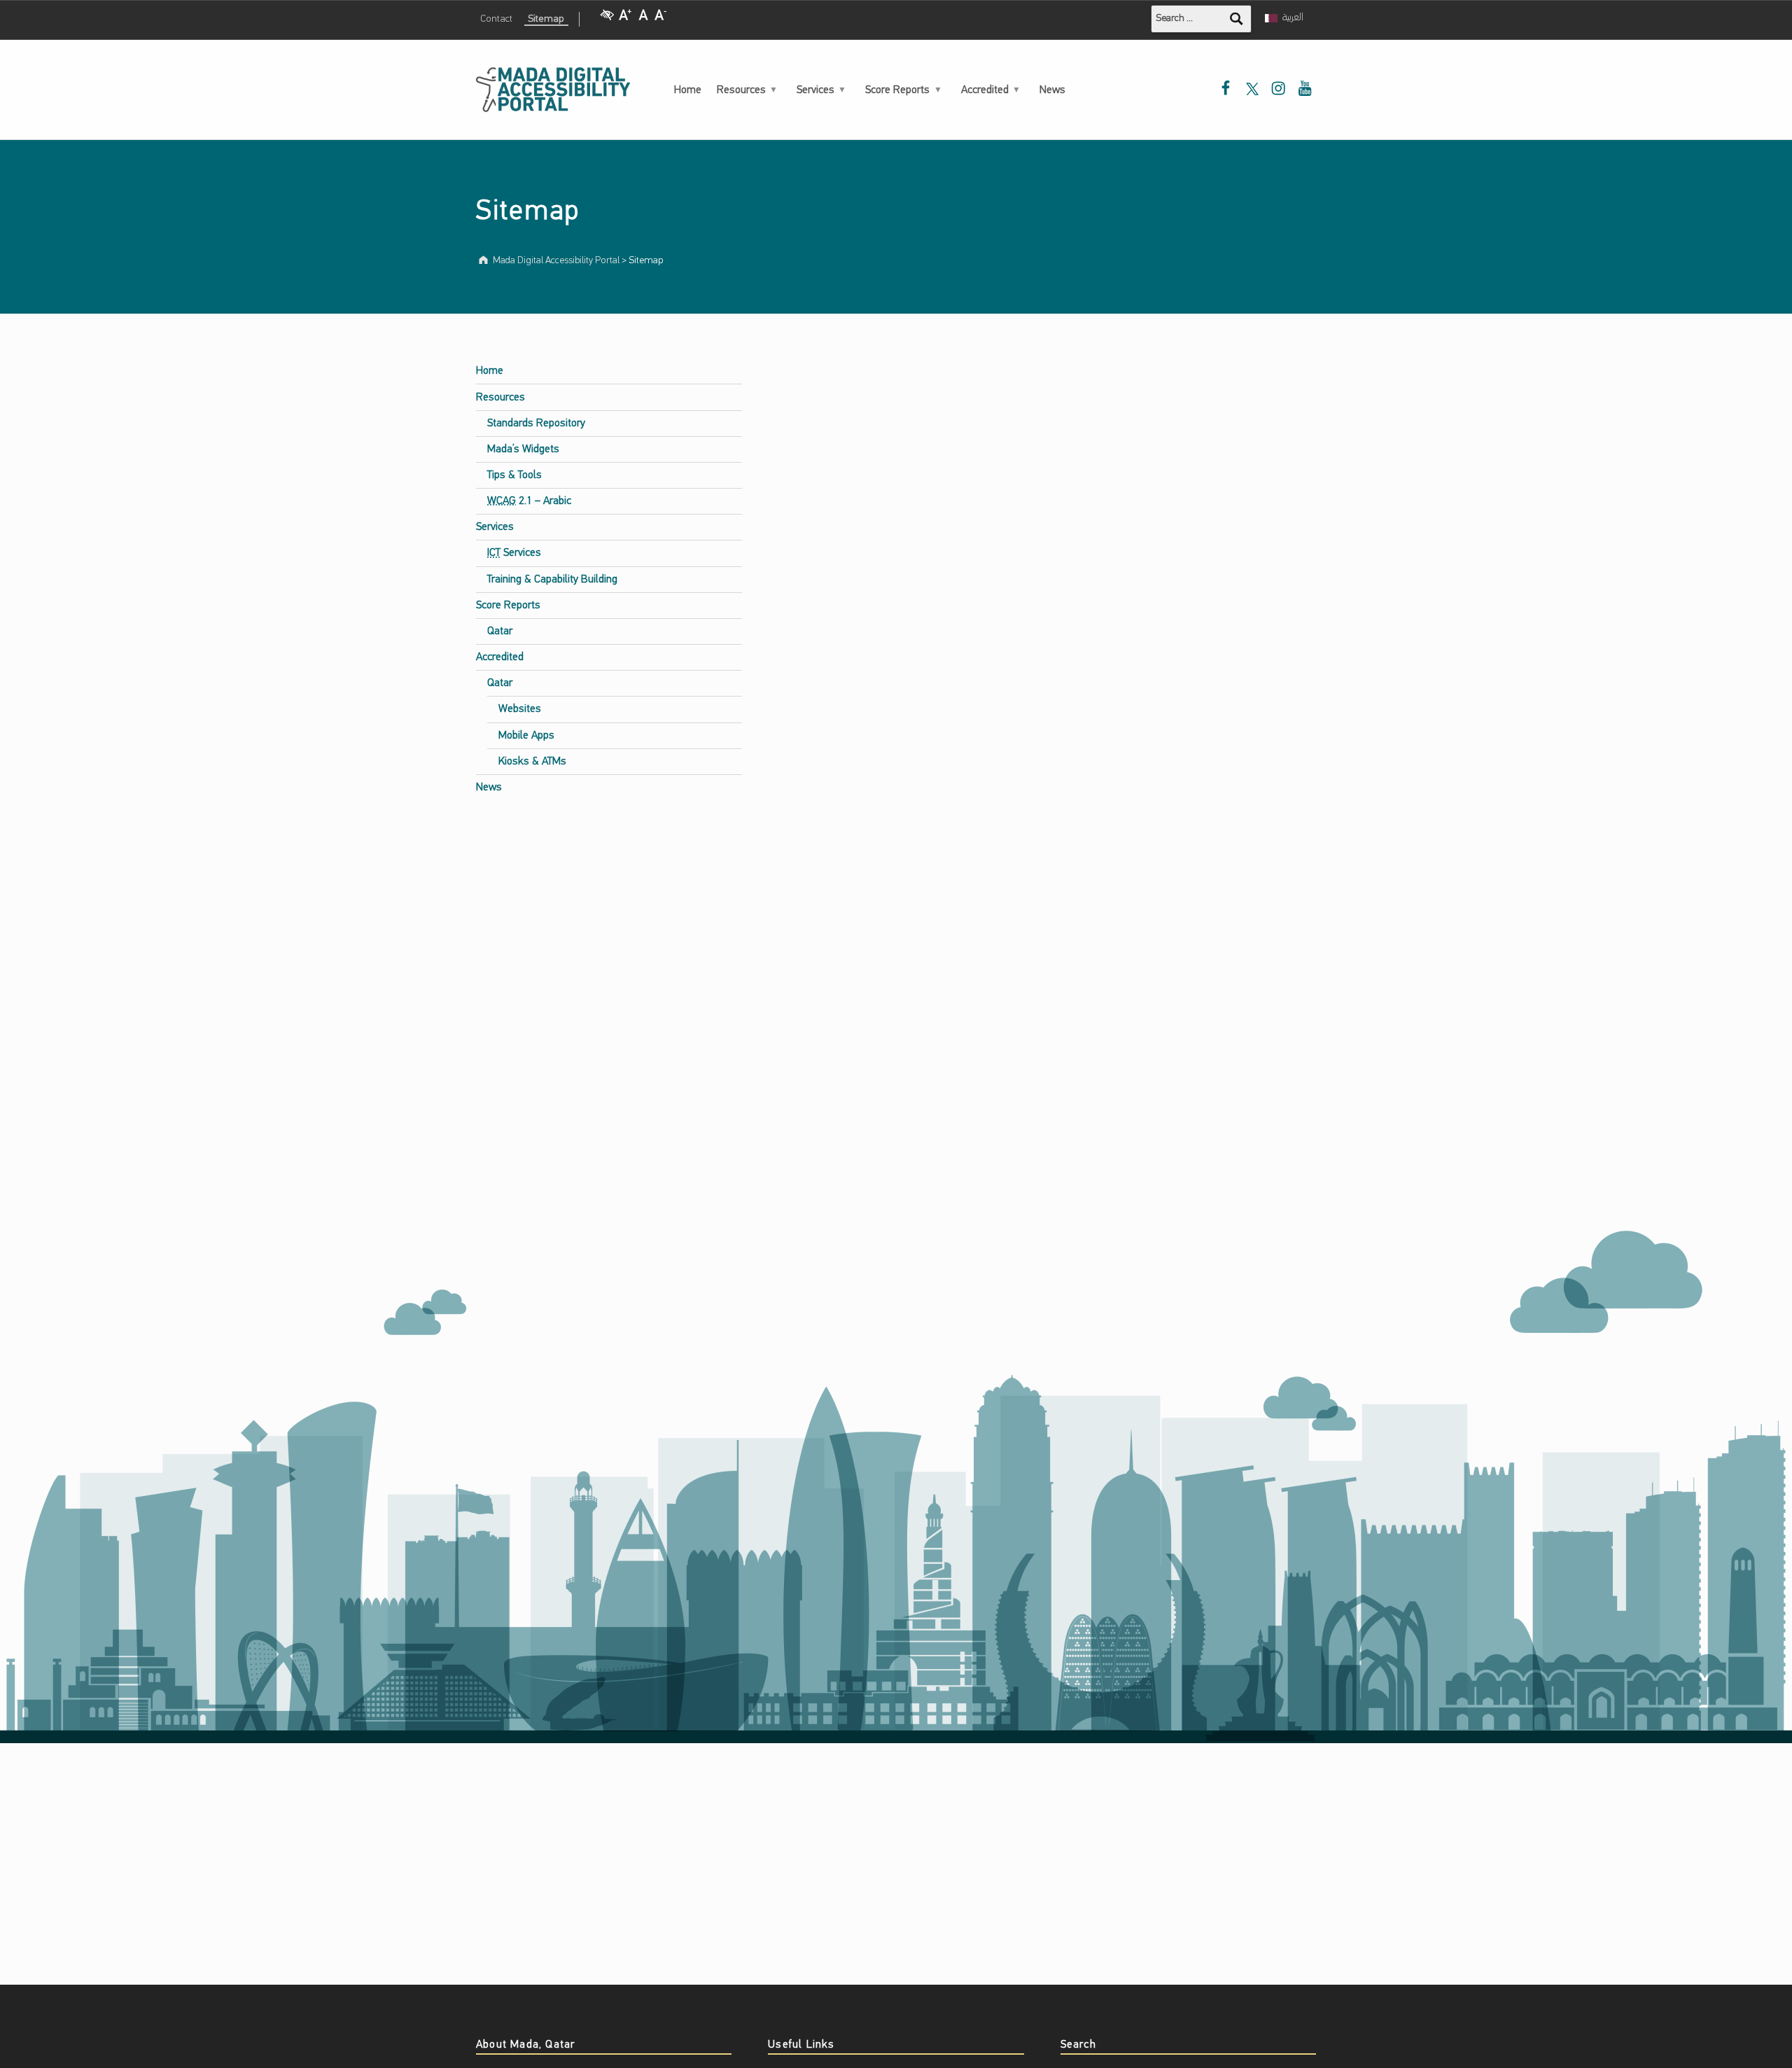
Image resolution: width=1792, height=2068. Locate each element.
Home (688, 90)
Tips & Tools (514, 475)
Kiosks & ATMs (532, 762)
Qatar (500, 631)
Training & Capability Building (552, 580)
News (1052, 90)
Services (815, 90)
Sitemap (546, 19)
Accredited (985, 90)
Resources (741, 90)
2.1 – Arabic (529, 501)
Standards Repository (536, 424)
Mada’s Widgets (523, 449)
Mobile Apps (526, 736)
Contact (496, 19)
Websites (520, 709)
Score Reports (897, 90)
